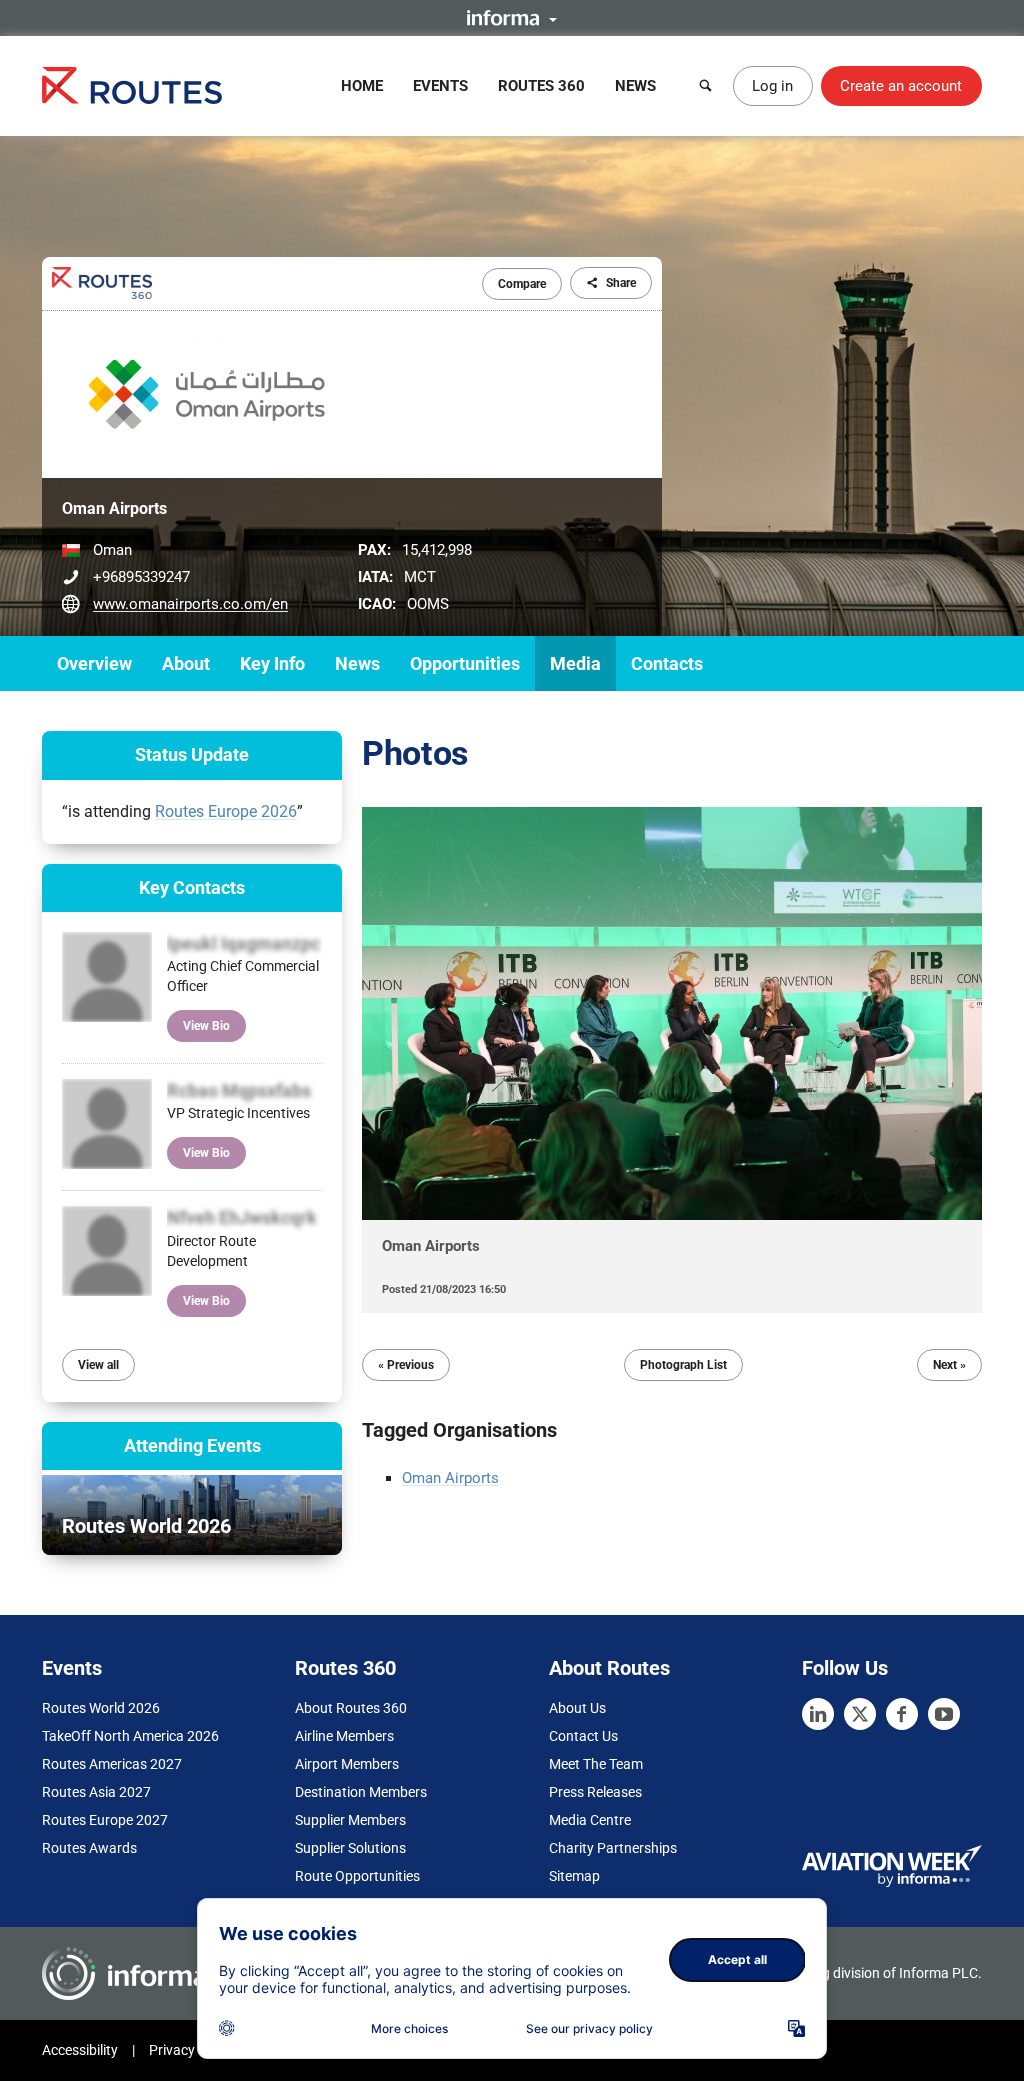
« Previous (406, 1365)
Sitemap (574, 1876)
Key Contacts (192, 887)
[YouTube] (944, 1714)
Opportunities (465, 663)
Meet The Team (596, 1764)
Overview (94, 663)
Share (621, 283)
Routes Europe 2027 (105, 1820)
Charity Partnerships (613, 1848)
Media (575, 663)
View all (98, 1365)
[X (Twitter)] (860, 1714)
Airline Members (344, 1736)
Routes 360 (541, 86)
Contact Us (583, 1736)
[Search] (706, 86)
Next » (949, 1365)
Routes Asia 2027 (96, 1792)
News (635, 86)
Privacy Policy (192, 2050)
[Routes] (132, 85)
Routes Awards (89, 1848)
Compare (522, 284)
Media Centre (590, 1820)
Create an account (901, 86)
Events (440, 86)
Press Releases (595, 1792)
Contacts (667, 663)
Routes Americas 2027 (112, 1764)
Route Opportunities (357, 1876)
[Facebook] (902, 1714)
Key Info (272, 663)
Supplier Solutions (350, 1848)
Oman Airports (450, 1478)
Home (362, 86)
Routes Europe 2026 (226, 811)
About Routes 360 (351, 1708)
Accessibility (80, 2050)
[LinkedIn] (818, 1714)
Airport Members (347, 1764)
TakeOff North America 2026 (130, 1736)
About (186, 663)
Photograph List (683, 1365)
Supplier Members (350, 1820)
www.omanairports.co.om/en (190, 604)
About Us (577, 1708)
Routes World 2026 (101, 1708)
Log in (772, 86)
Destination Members (361, 1792)
